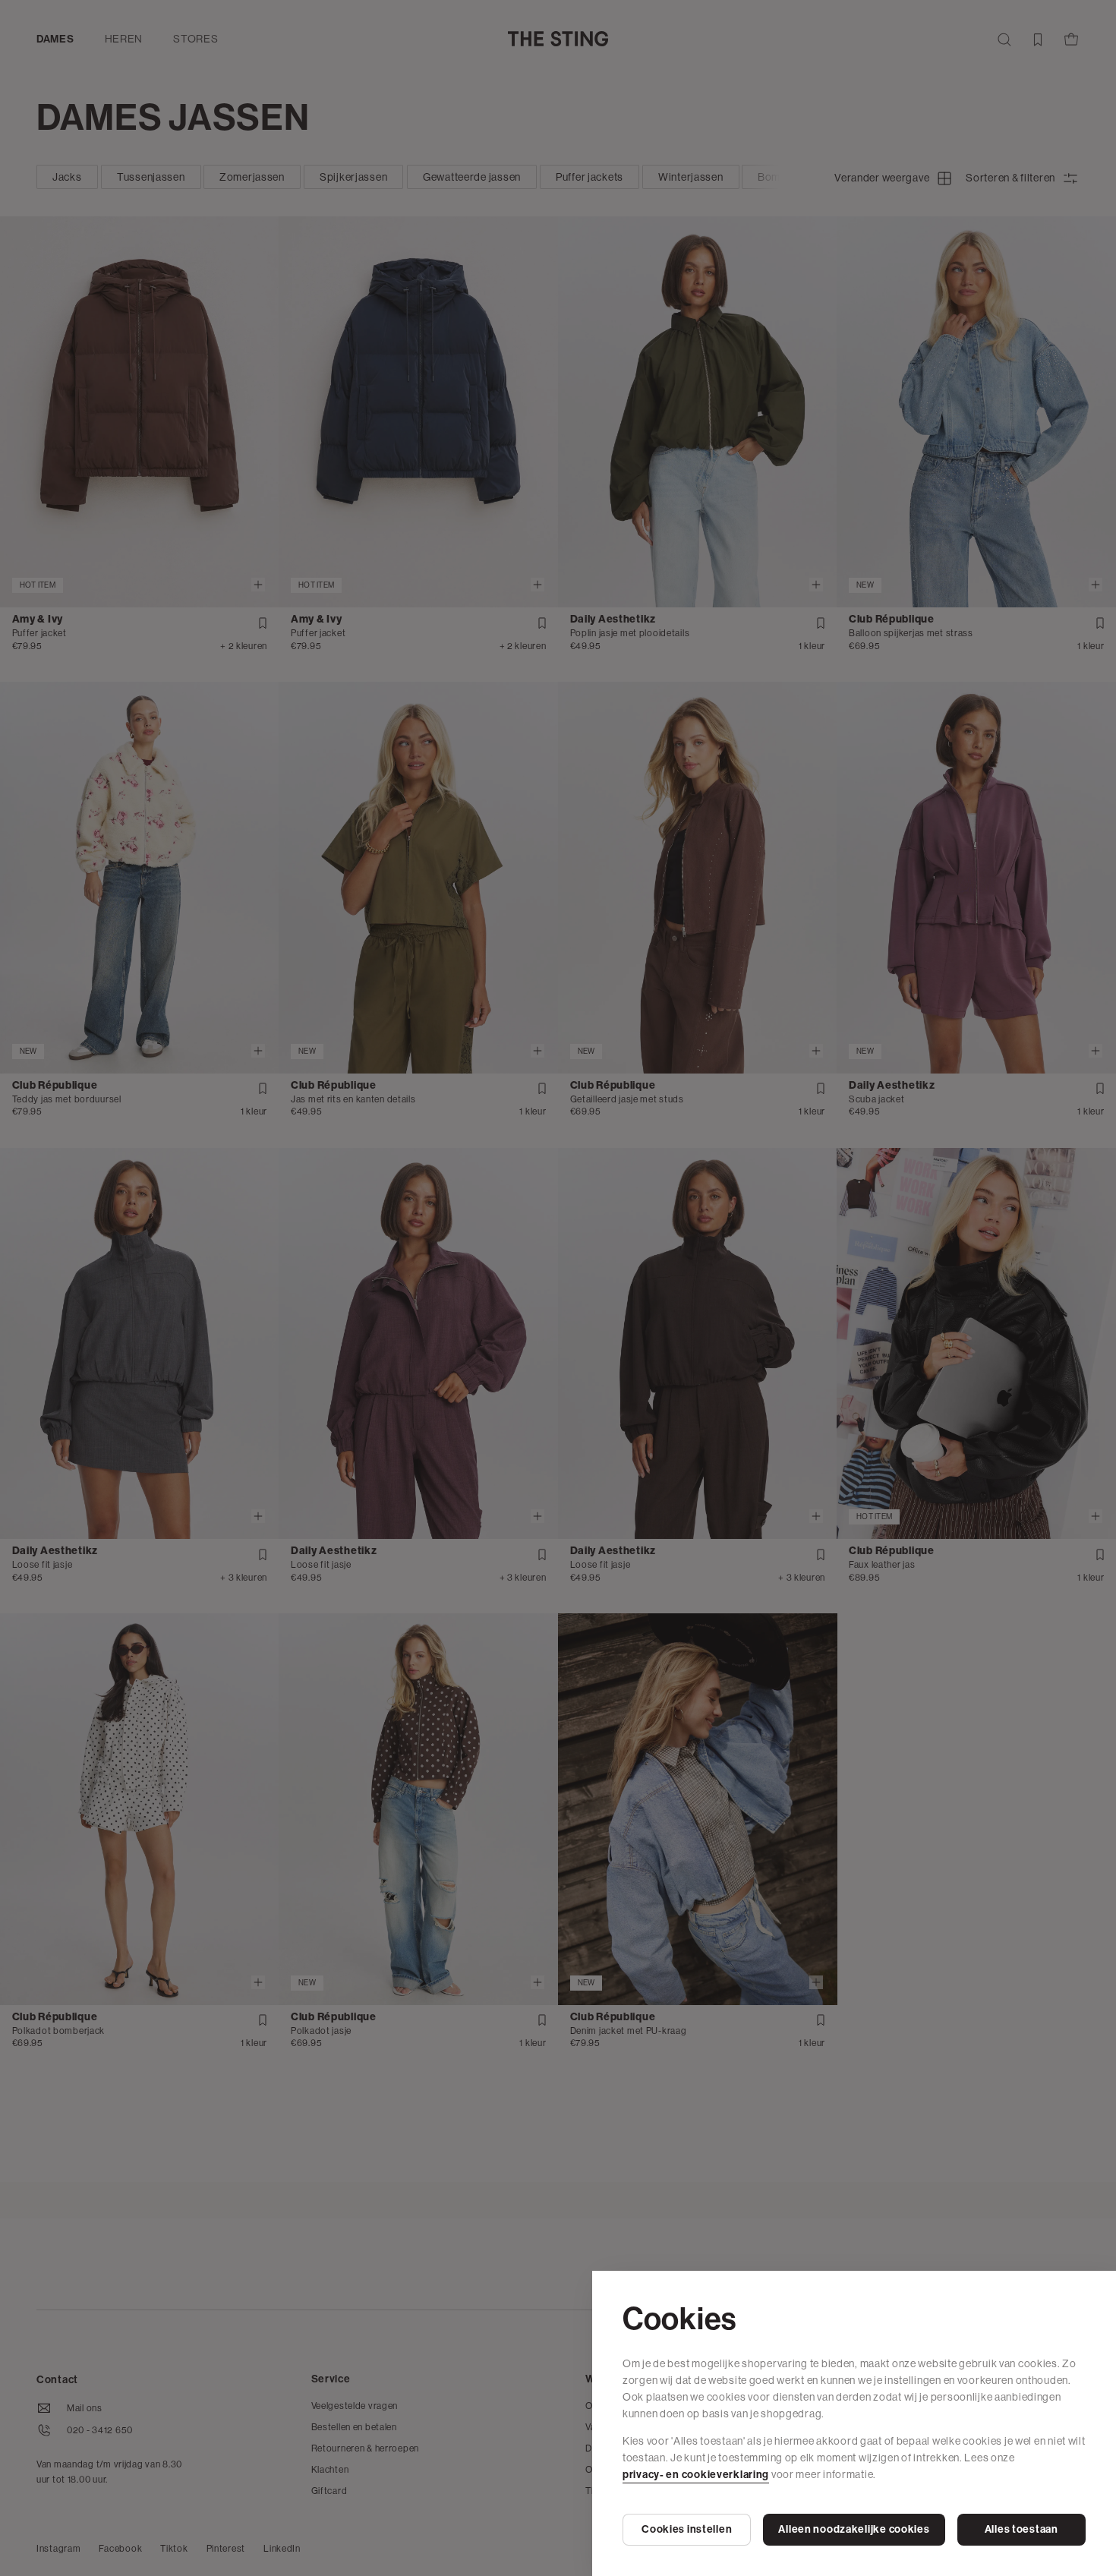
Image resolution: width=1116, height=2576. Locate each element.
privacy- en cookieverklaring (696, 2475)
